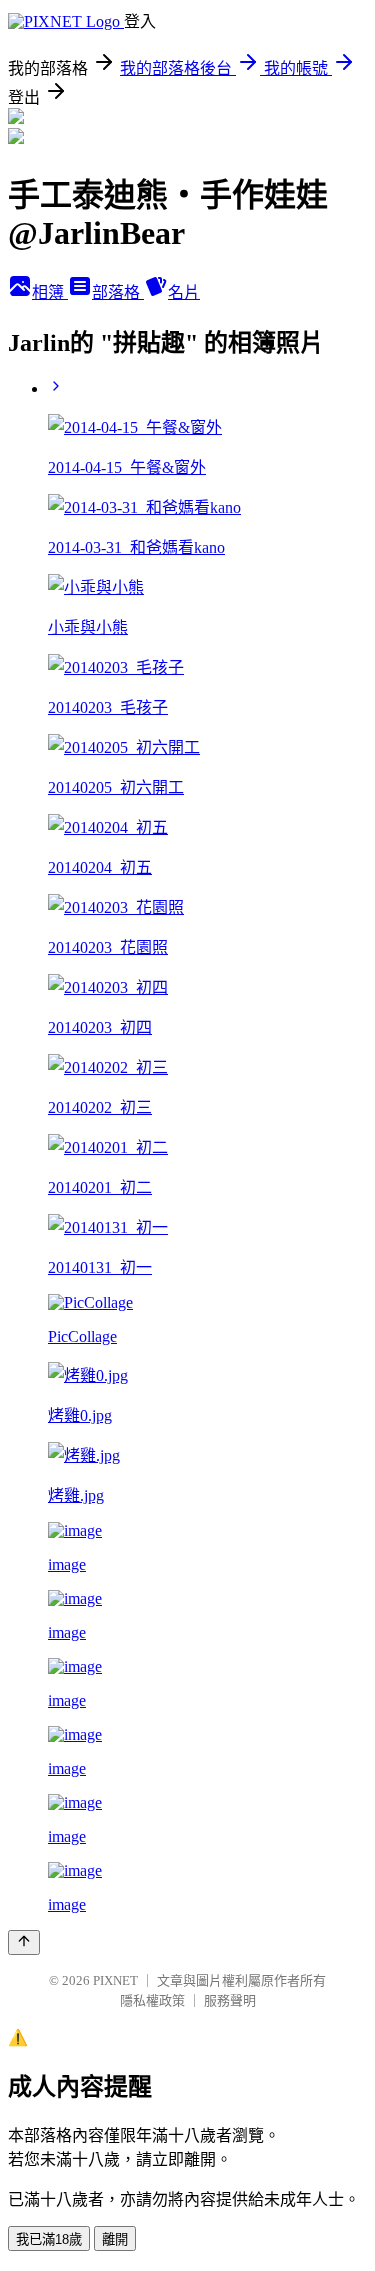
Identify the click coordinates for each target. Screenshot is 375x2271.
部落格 (118, 292)
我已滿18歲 (49, 2239)
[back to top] (24, 1942)
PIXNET (115, 1980)
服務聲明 (230, 2000)
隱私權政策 (152, 2000)
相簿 (50, 292)
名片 (184, 292)
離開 (115, 2239)
